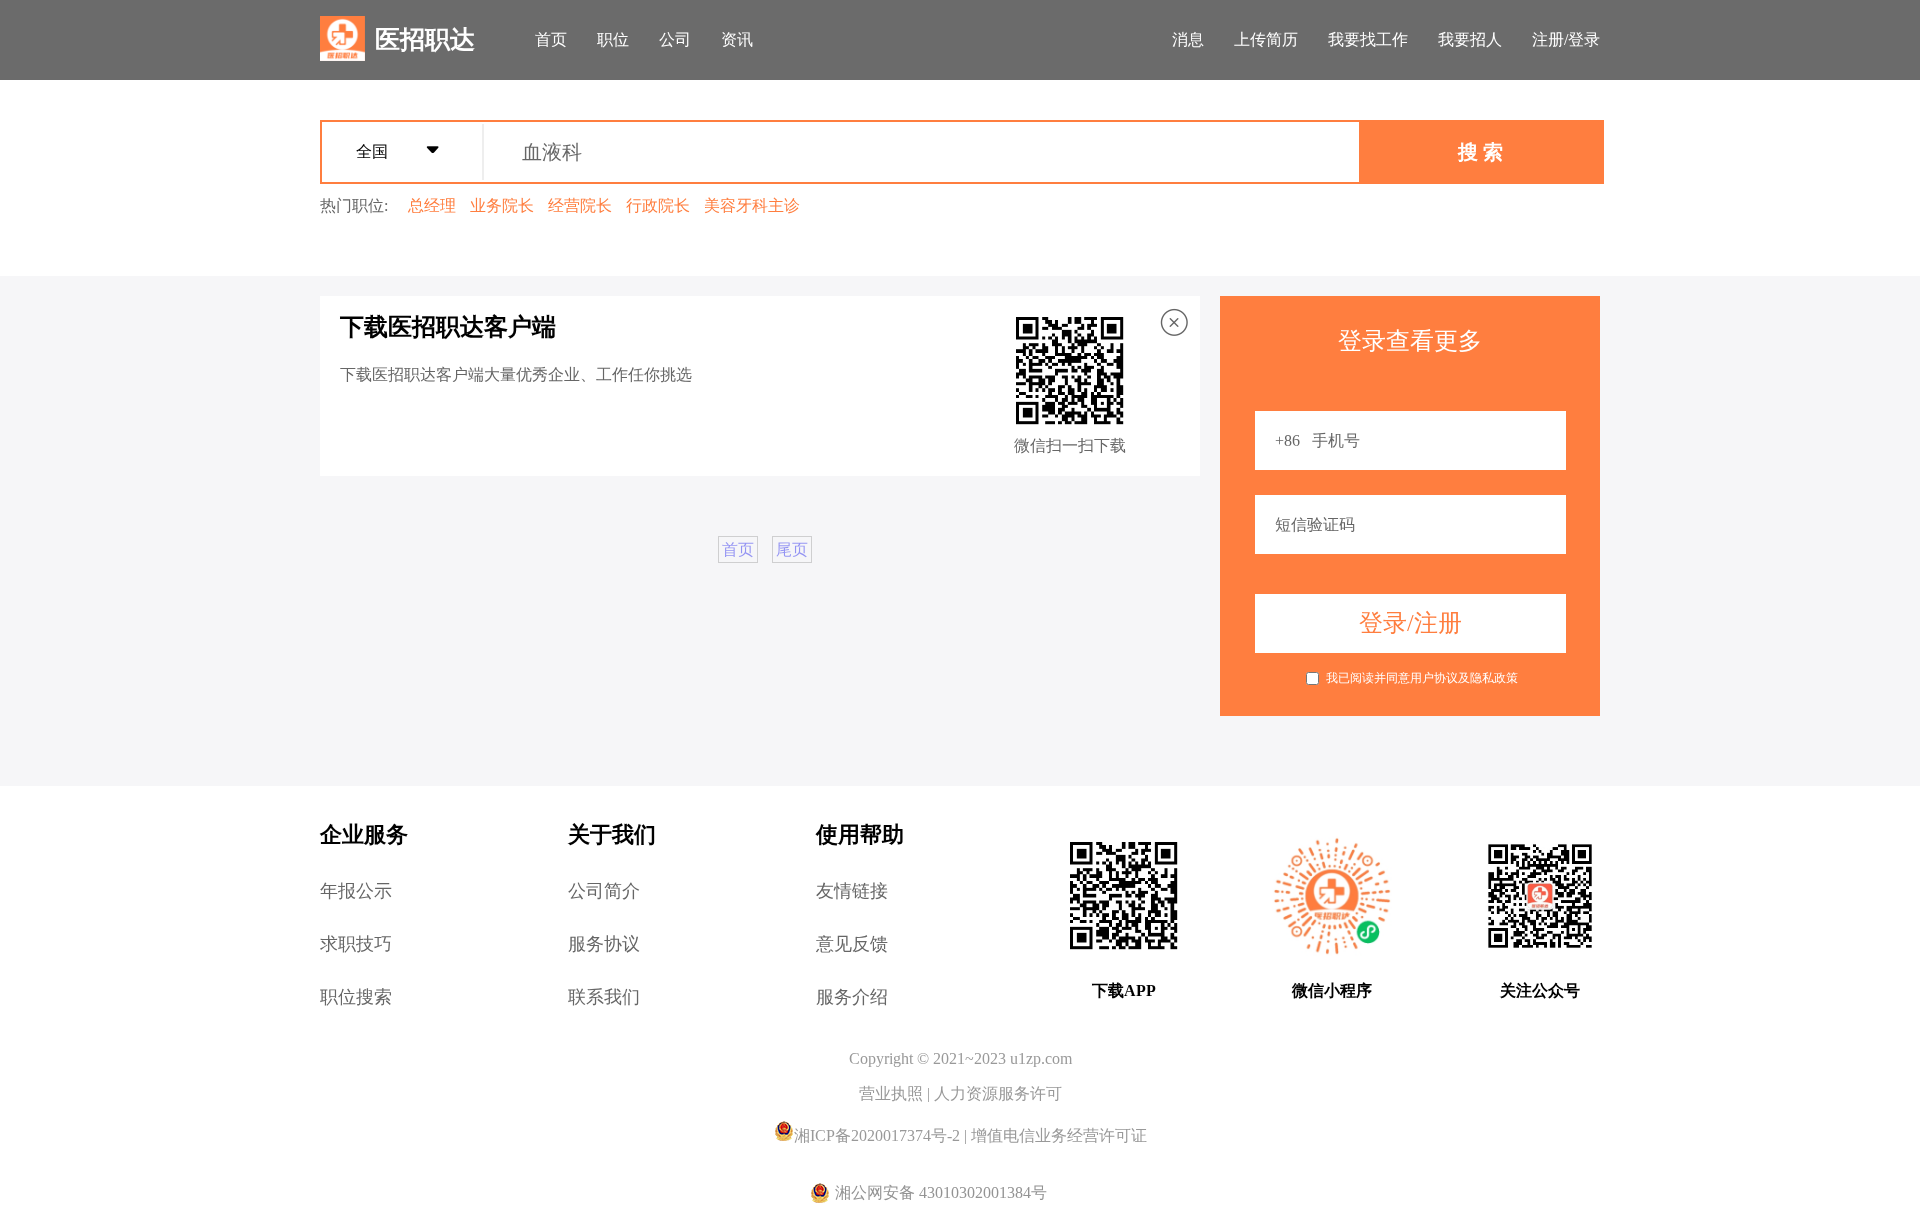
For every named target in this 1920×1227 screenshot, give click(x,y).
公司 (675, 39)
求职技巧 (356, 944)
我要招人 (1470, 39)
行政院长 (658, 205)
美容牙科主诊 (752, 205)
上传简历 (1266, 39)
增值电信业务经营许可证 (1059, 1135)
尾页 (792, 549)
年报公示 (356, 891)
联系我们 (604, 997)
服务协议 (604, 944)
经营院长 (580, 205)
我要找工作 (1368, 39)
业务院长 (502, 205)
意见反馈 (852, 944)
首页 (551, 39)
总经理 (432, 205)
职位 (613, 39)
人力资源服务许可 (998, 1093)
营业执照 (893, 1093)
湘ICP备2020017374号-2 (879, 1135)
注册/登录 (1566, 39)
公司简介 (604, 891)
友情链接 (852, 891)
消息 (1188, 39)
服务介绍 (852, 997)
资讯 (737, 39)
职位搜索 (356, 997)
